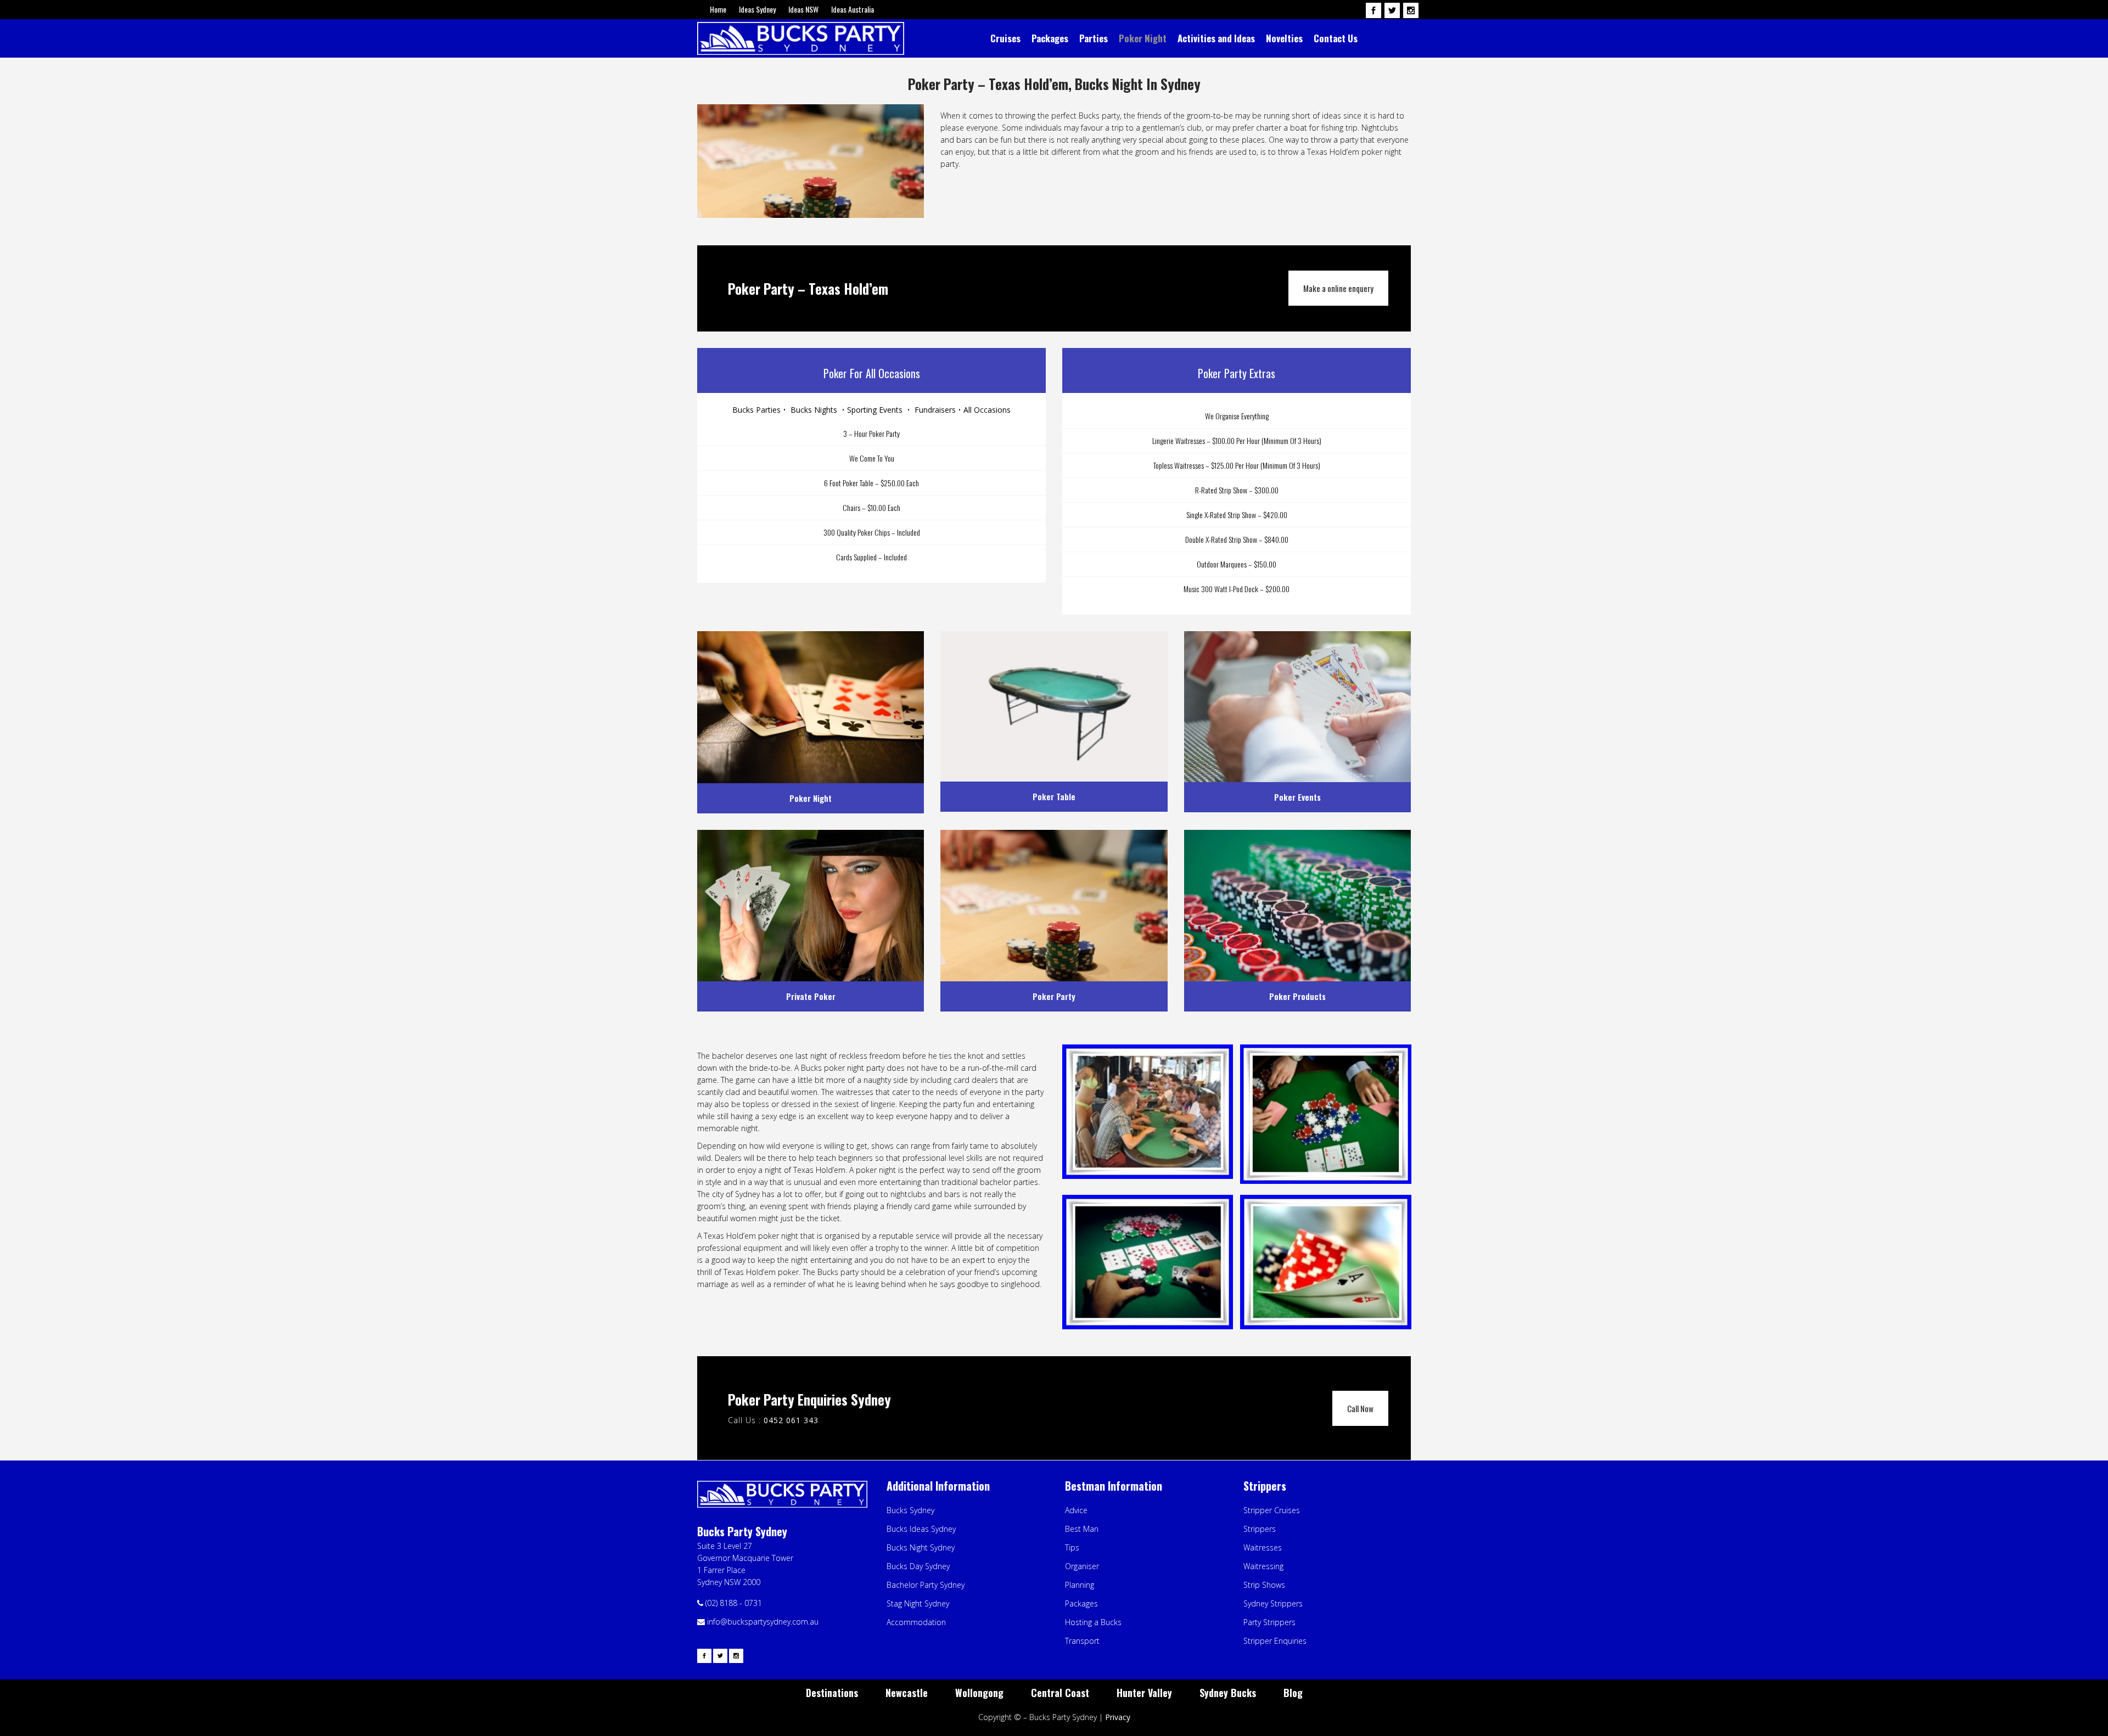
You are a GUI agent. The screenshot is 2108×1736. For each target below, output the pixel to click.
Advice (1076, 1510)
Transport (1082, 1641)
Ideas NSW (803, 9)
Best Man (1082, 1529)
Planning (1080, 1585)
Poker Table (1054, 796)
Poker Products (1297, 996)
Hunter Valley (1144, 1693)
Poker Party (1054, 996)
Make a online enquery (1338, 288)
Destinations (832, 1693)
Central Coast (1060, 1693)
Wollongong (979, 1693)
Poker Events (1297, 797)
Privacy (1118, 1717)
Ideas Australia (853, 9)
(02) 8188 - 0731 (734, 1603)
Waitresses (1263, 1547)
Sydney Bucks (1228, 1693)
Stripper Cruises (1272, 1510)
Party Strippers (1269, 1622)
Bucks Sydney (910, 1510)
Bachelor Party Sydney (926, 1585)
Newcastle (907, 1693)
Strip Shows (1264, 1585)
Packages (1081, 1603)
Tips (1072, 1547)
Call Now (1360, 1408)
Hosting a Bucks (1093, 1622)
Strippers (1260, 1529)
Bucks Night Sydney (921, 1547)
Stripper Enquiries (1275, 1641)
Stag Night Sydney (918, 1603)
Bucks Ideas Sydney (921, 1529)
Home (718, 9)
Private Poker (811, 996)
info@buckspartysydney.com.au (762, 1622)
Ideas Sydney (757, 9)
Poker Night (811, 798)
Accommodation (916, 1622)
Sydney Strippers (1273, 1603)
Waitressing (1263, 1566)
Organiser (1082, 1566)
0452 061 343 (791, 1420)
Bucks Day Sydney (918, 1566)
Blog (1293, 1693)
